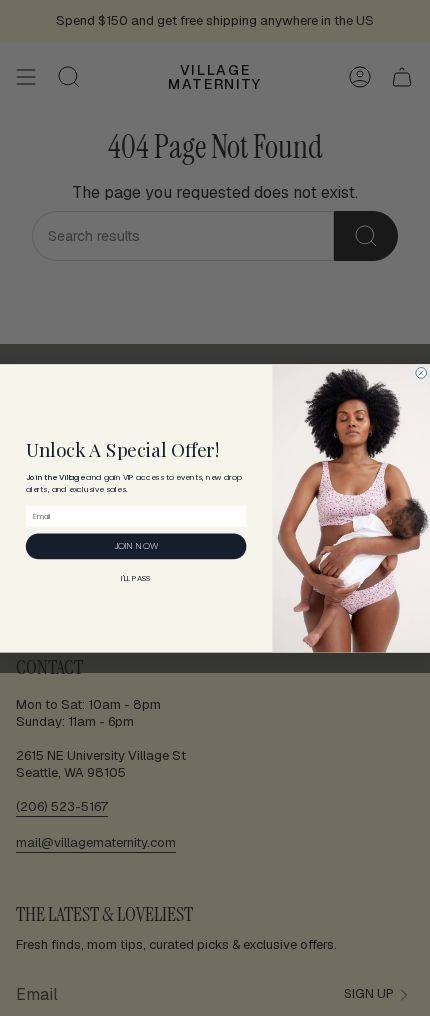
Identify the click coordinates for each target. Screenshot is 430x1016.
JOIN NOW (136, 546)
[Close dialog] (421, 372)
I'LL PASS (136, 578)
